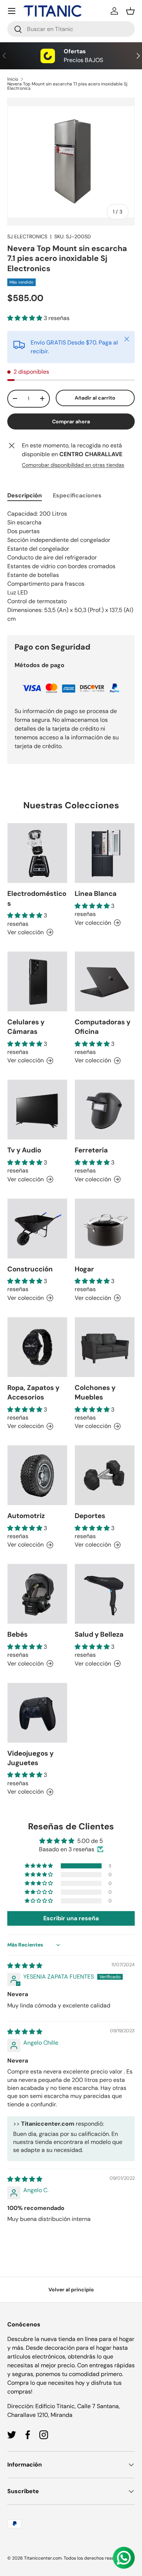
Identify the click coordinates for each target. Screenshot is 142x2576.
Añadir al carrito (95, 398)
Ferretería (91, 1150)
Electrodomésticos (37, 898)
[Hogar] (105, 1229)
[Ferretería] (105, 1110)
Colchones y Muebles (95, 1392)
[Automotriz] (37, 1475)
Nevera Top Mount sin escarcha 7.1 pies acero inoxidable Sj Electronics (67, 86)
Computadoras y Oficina (102, 1027)
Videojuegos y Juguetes (30, 1758)
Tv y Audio (24, 1150)
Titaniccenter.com (43, 2558)
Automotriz (26, 1516)
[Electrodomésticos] (37, 853)
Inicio (13, 79)
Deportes (90, 1516)
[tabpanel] (71, 566)
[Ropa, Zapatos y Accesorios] (37, 1347)
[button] (130, 11)
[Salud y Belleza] (105, 1594)
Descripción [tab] (25, 495)
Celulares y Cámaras (26, 1027)
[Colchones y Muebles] (105, 1347)
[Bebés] (37, 1594)
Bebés (17, 1634)
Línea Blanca (96, 894)
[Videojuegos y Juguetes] (37, 1713)
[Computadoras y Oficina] (105, 981)
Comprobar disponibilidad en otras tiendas (73, 465)
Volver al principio (71, 2290)
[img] (25, 1966)
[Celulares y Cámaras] (37, 981)
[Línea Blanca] (105, 853)
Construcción (30, 1269)
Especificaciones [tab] (77, 495)
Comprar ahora (71, 421)
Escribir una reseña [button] (71, 1918)
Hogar (84, 1269)
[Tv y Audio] (37, 1110)
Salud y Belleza (99, 1634)
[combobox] (71, 29)
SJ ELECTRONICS (27, 236)
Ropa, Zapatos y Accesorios (33, 1392)
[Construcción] (37, 1229)
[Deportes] (105, 1475)
